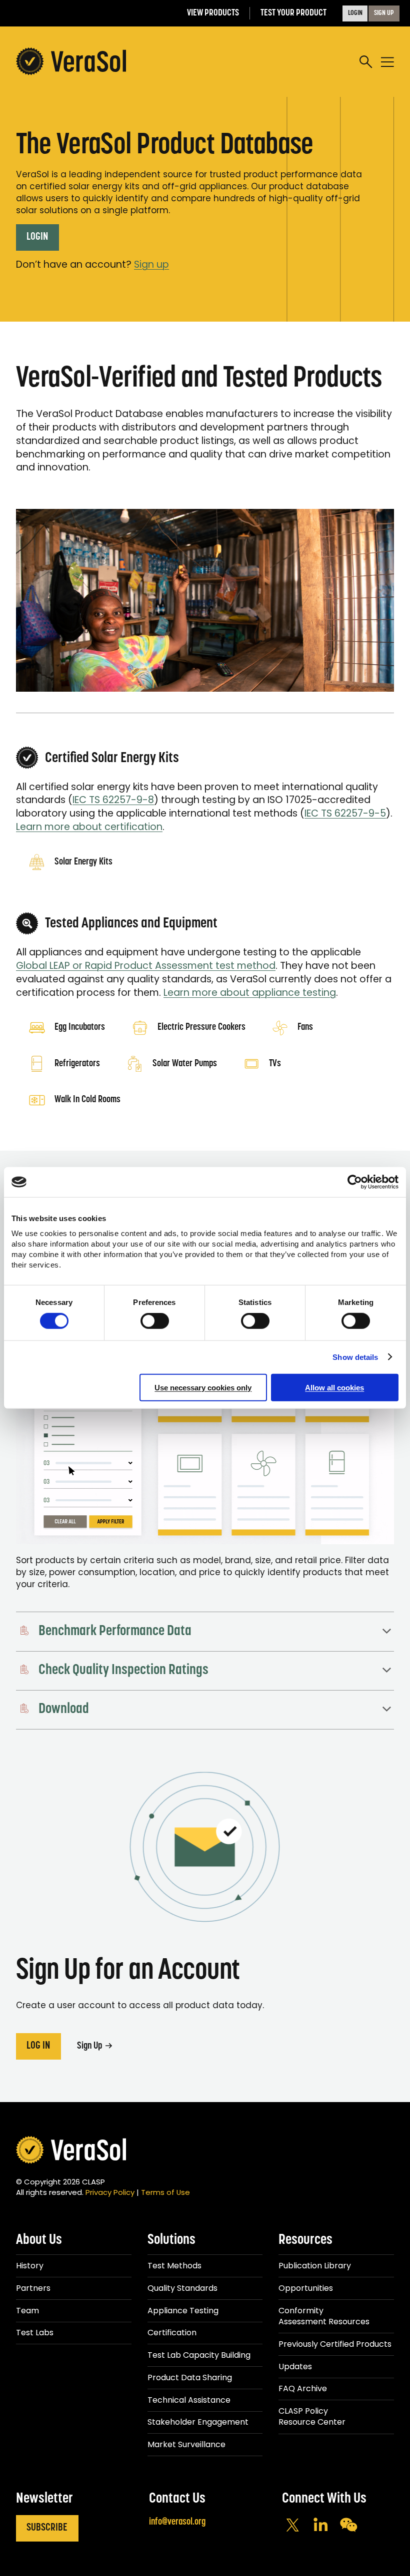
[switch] (155, 1321)
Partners (33, 2288)
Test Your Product (293, 13)
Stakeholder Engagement (198, 2422)
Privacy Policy (110, 2192)
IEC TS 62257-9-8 (113, 800)
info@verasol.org (177, 2522)
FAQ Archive (303, 2388)
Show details (355, 1357)
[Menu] (387, 62)
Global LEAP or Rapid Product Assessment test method (146, 966)
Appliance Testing (183, 2311)
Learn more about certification (89, 827)
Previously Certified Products (335, 2344)
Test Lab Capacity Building (199, 2355)
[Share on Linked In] (321, 2526)
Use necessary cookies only (203, 1387)
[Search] (366, 62)
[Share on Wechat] (349, 2526)
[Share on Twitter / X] (293, 2526)
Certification (172, 2333)
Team (27, 2311)
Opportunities (306, 2288)
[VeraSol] (71, 62)
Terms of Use (165, 2192)
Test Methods (174, 2266)
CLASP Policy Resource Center (312, 2416)
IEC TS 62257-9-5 (345, 813)
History (30, 2266)
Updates (295, 2366)
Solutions (171, 2240)
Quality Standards (182, 2288)
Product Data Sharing (190, 2377)
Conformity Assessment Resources (324, 2316)
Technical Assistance (189, 2400)
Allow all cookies (334, 1387)
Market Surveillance (186, 2444)
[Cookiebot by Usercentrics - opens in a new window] (355, 1182)
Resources (305, 2240)
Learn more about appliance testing (250, 993)
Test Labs (35, 2333)
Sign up (151, 264)
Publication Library (315, 2266)
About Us (39, 2240)
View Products (213, 13)
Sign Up (90, 2046)
